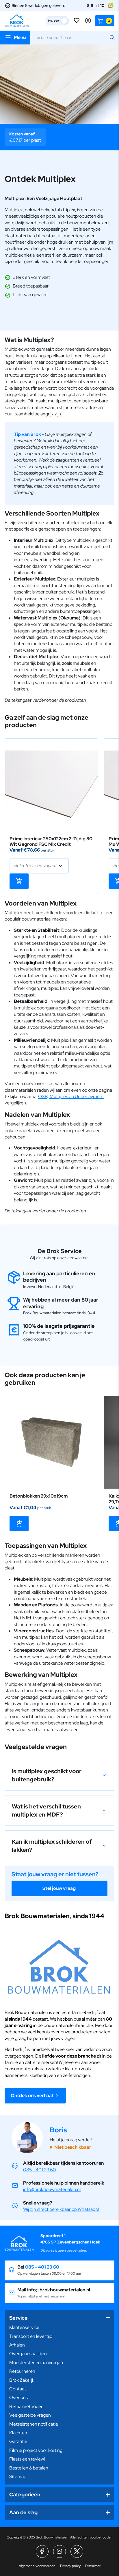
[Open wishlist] (77, 21)
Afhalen (17, 2345)
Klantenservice (24, 2327)
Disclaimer (93, 2566)
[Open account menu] (88, 21)
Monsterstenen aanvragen (36, 2363)
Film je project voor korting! (36, 2450)
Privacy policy (70, 2566)
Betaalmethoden (26, 2406)
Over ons (18, 2397)
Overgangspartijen (28, 2354)
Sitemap (18, 2477)
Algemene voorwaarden (37, 2566)
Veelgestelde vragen (30, 2415)
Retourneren (22, 2371)
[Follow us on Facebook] (42, 2551)
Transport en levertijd (31, 2336)
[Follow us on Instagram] (59, 2551)
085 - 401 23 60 (40, 2170)
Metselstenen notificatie (34, 2424)
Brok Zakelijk (22, 2380)
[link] (51, 785)
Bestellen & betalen (29, 2468)
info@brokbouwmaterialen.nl (52, 2189)
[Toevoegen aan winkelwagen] (19, 881)
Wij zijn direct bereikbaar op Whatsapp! (61, 2209)
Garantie (18, 2441)
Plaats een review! (27, 2459)
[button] (59, 1775)
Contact (18, 2389)
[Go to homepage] (17, 21)
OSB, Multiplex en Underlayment (71, 1096)
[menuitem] (59, 2327)
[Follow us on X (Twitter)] (77, 2551)
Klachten (18, 2433)
